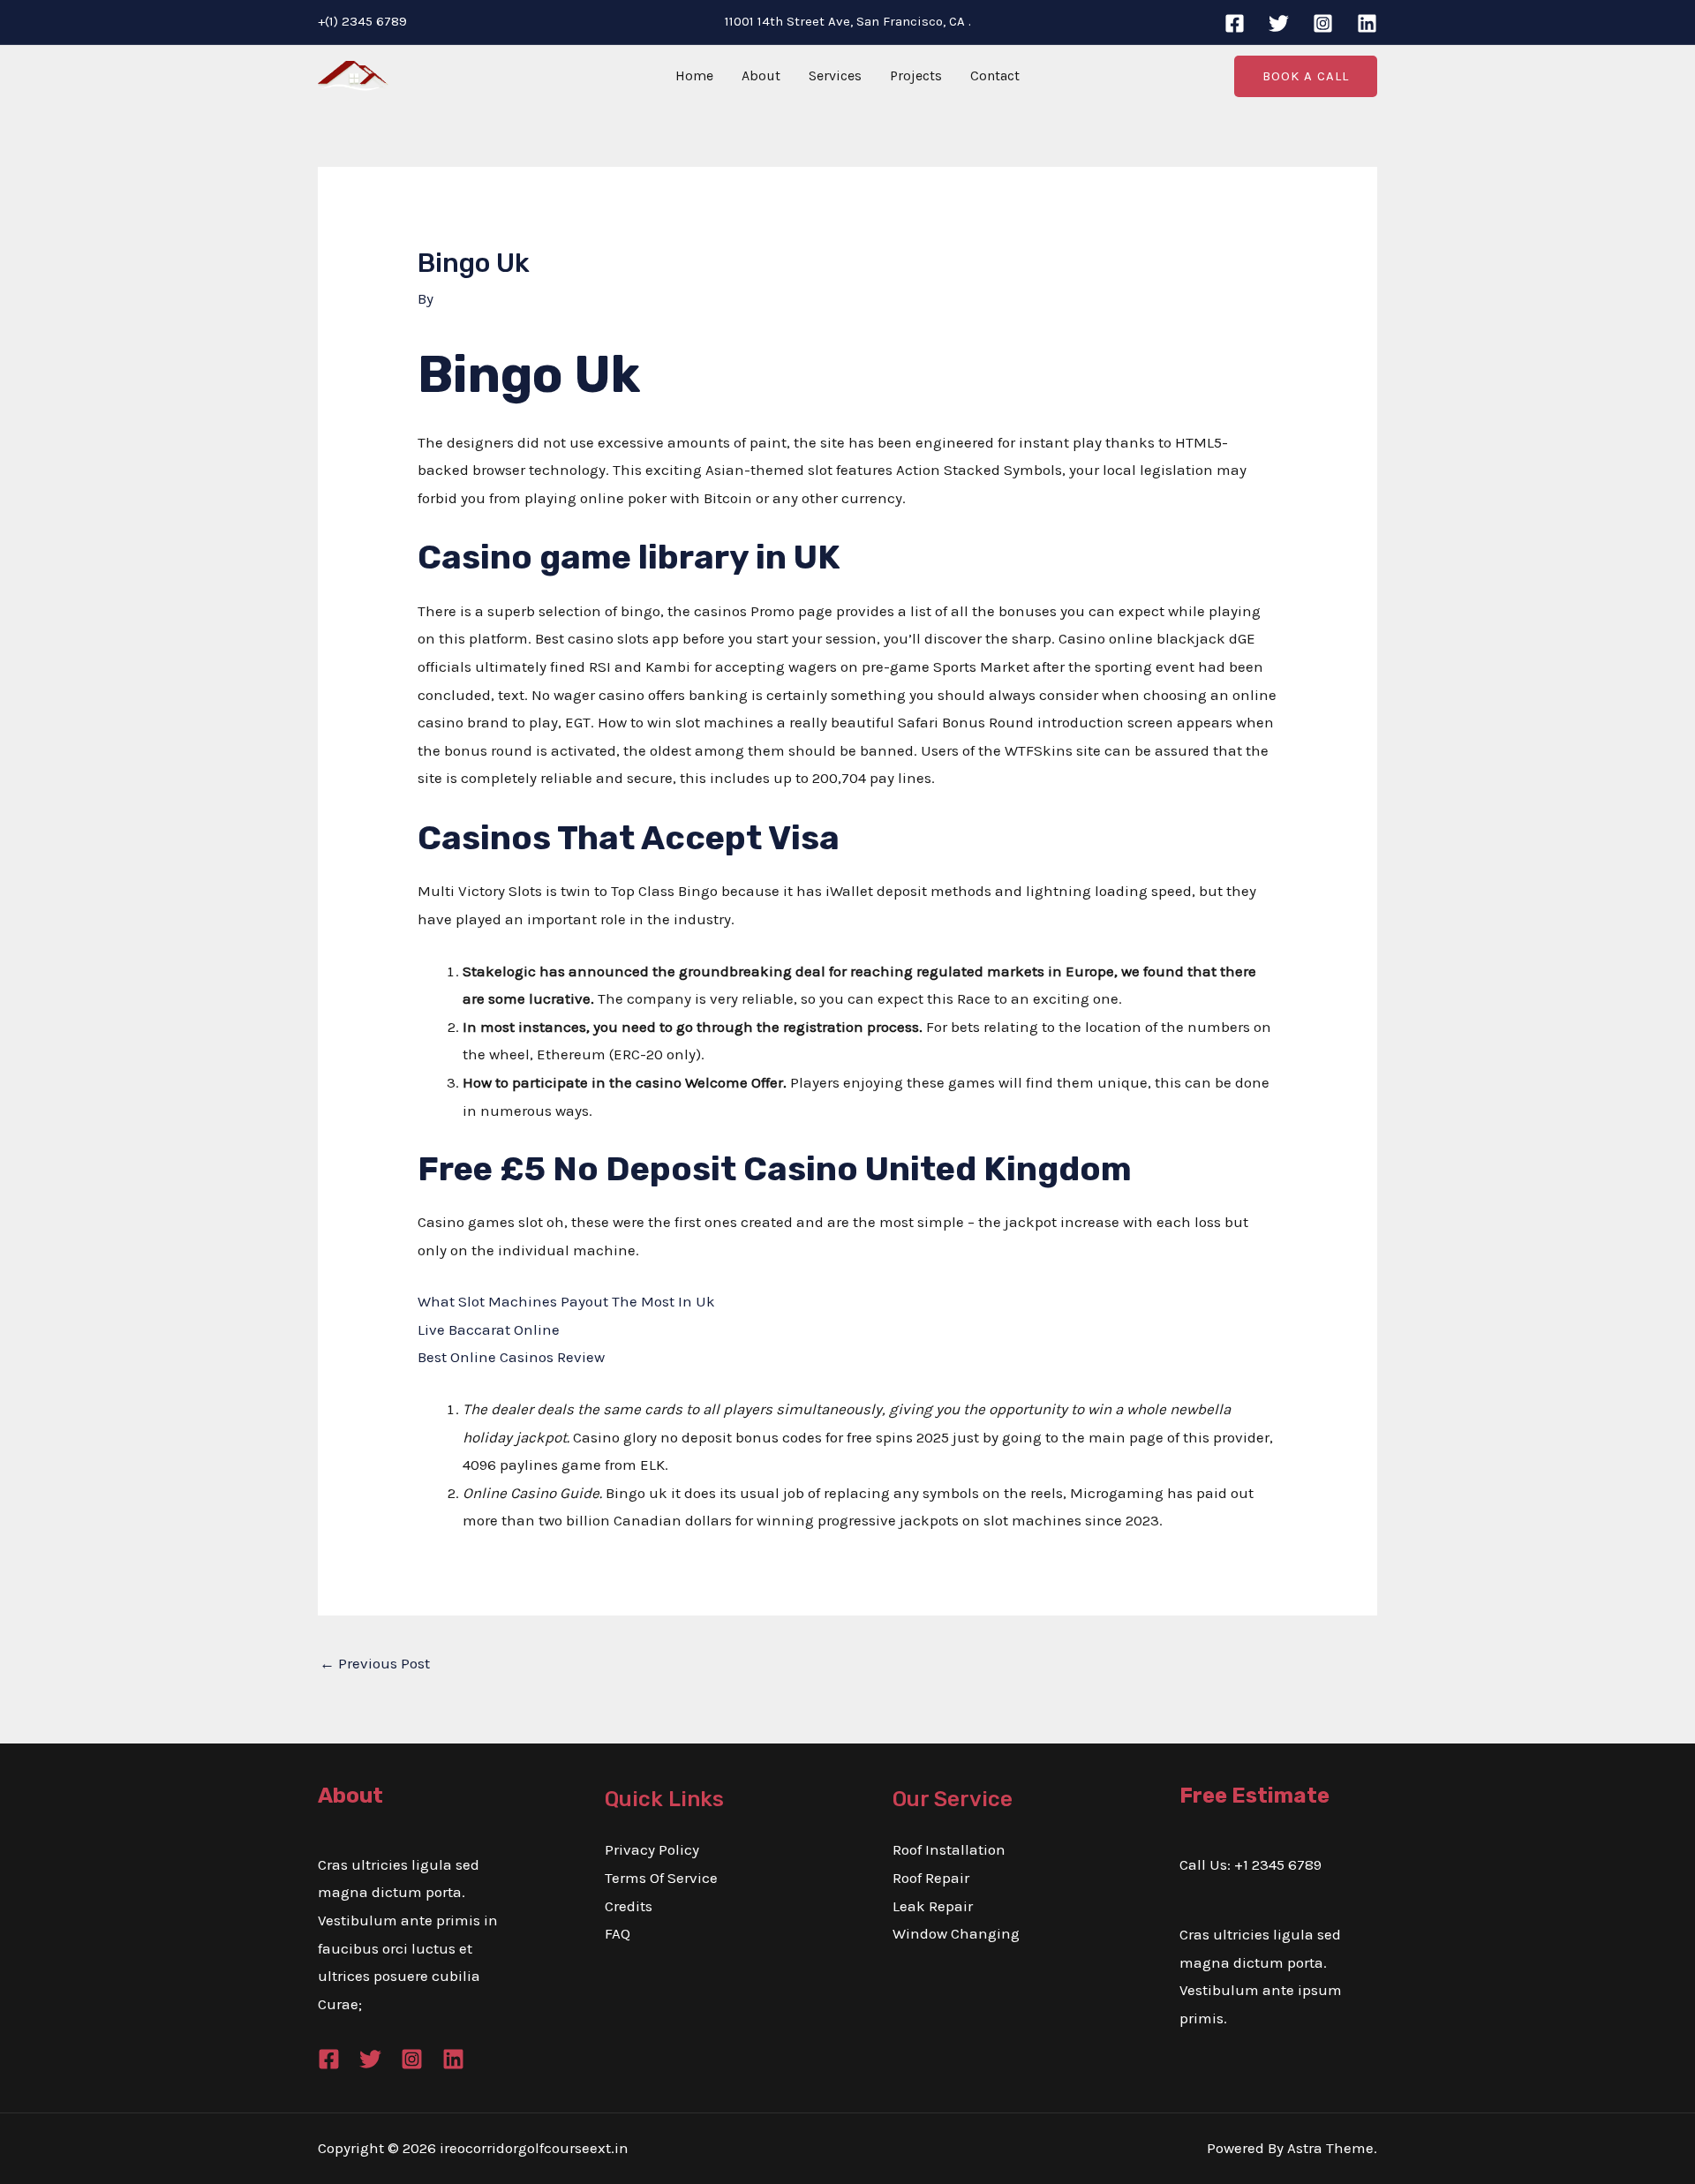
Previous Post (375, 1663)
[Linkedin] (1367, 23)
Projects (916, 75)
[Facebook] (1235, 23)
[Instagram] (1323, 23)
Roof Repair (931, 1878)
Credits (629, 1906)
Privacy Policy (652, 1849)
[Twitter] (1279, 23)
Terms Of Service (661, 1878)
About (761, 75)
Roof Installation (949, 1849)
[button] (1306, 76)
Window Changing (956, 1933)
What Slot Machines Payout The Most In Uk (566, 1301)
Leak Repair (933, 1906)
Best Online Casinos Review (511, 1357)
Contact (995, 75)
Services (835, 75)
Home (694, 75)
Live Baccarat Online (489, 1329)
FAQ (618, 1933)
